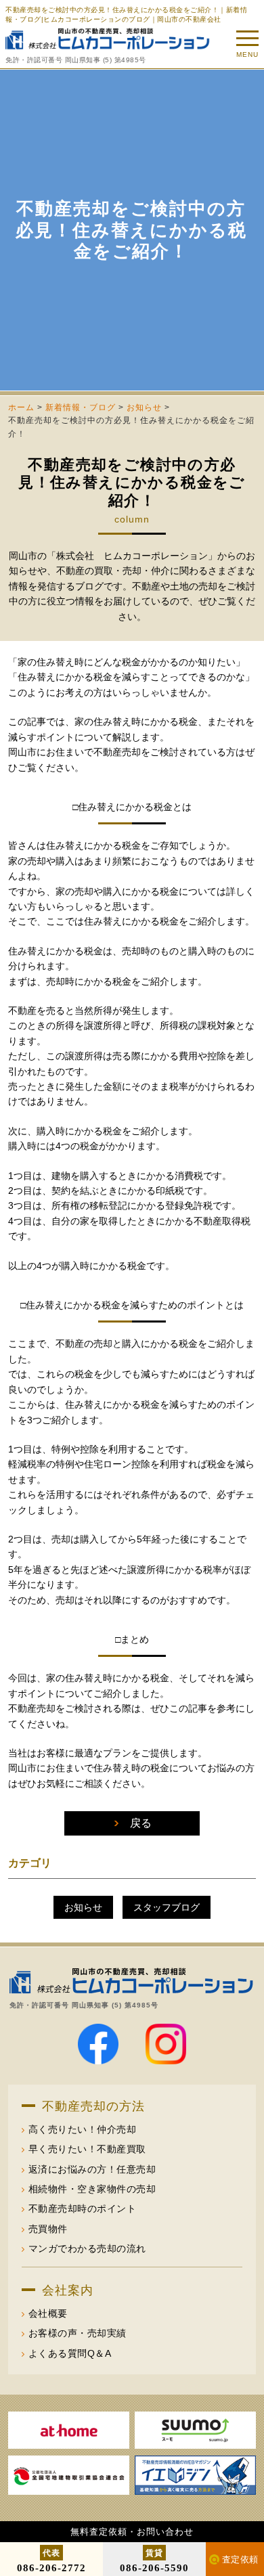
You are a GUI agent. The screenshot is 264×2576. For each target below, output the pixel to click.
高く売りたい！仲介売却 (83, 2129)
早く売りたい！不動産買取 (87, 2149)
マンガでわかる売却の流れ (87, 2248)
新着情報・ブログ (81, 407)
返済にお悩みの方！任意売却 (92, 2169)
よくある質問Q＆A (70, 2353)
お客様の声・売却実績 (78, 2333)
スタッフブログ (167, 1907)
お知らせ (144, 407)
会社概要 (48, 2313)
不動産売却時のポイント (83, 2208)
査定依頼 (240, 2559)
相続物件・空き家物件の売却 (92, 2189)
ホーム (21, 407)
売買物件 (48, 2229)
